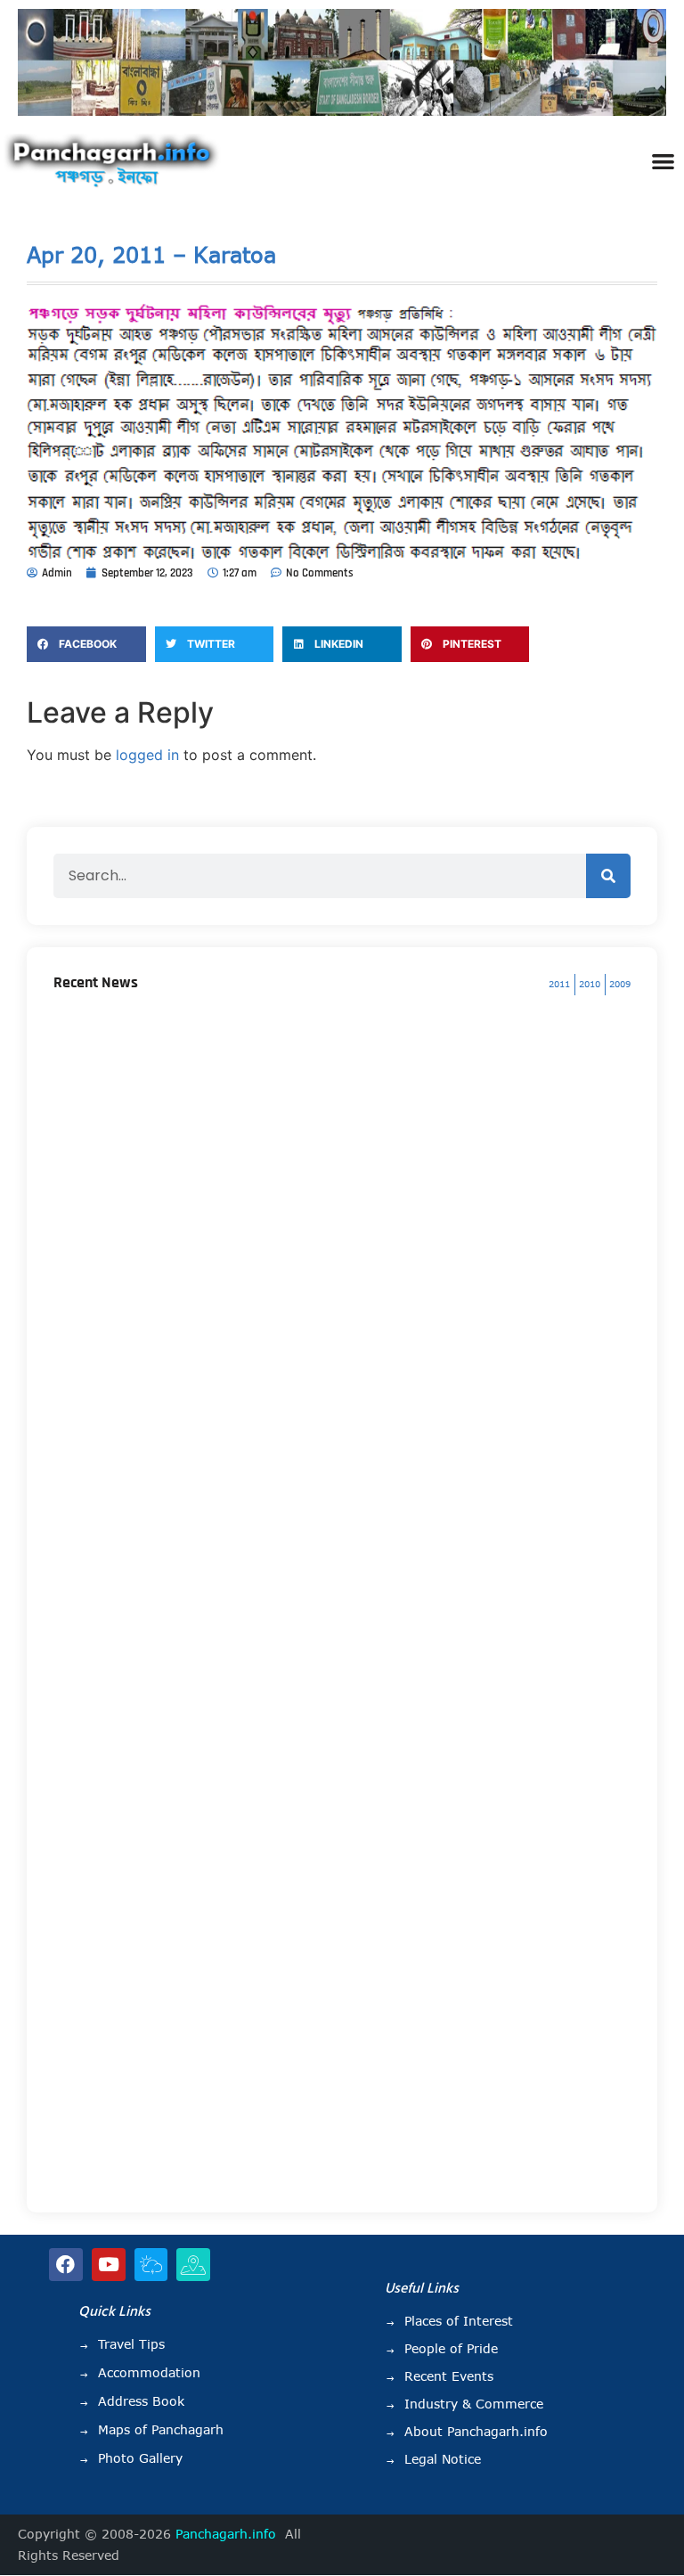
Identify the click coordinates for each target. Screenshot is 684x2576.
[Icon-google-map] (193, 2265)
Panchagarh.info (226, 2534)
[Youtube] (109, 2265)
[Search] (608, 876)
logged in (147, 755)
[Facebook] (66, 2265)
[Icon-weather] (151, 2265)
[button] (663, 161)
